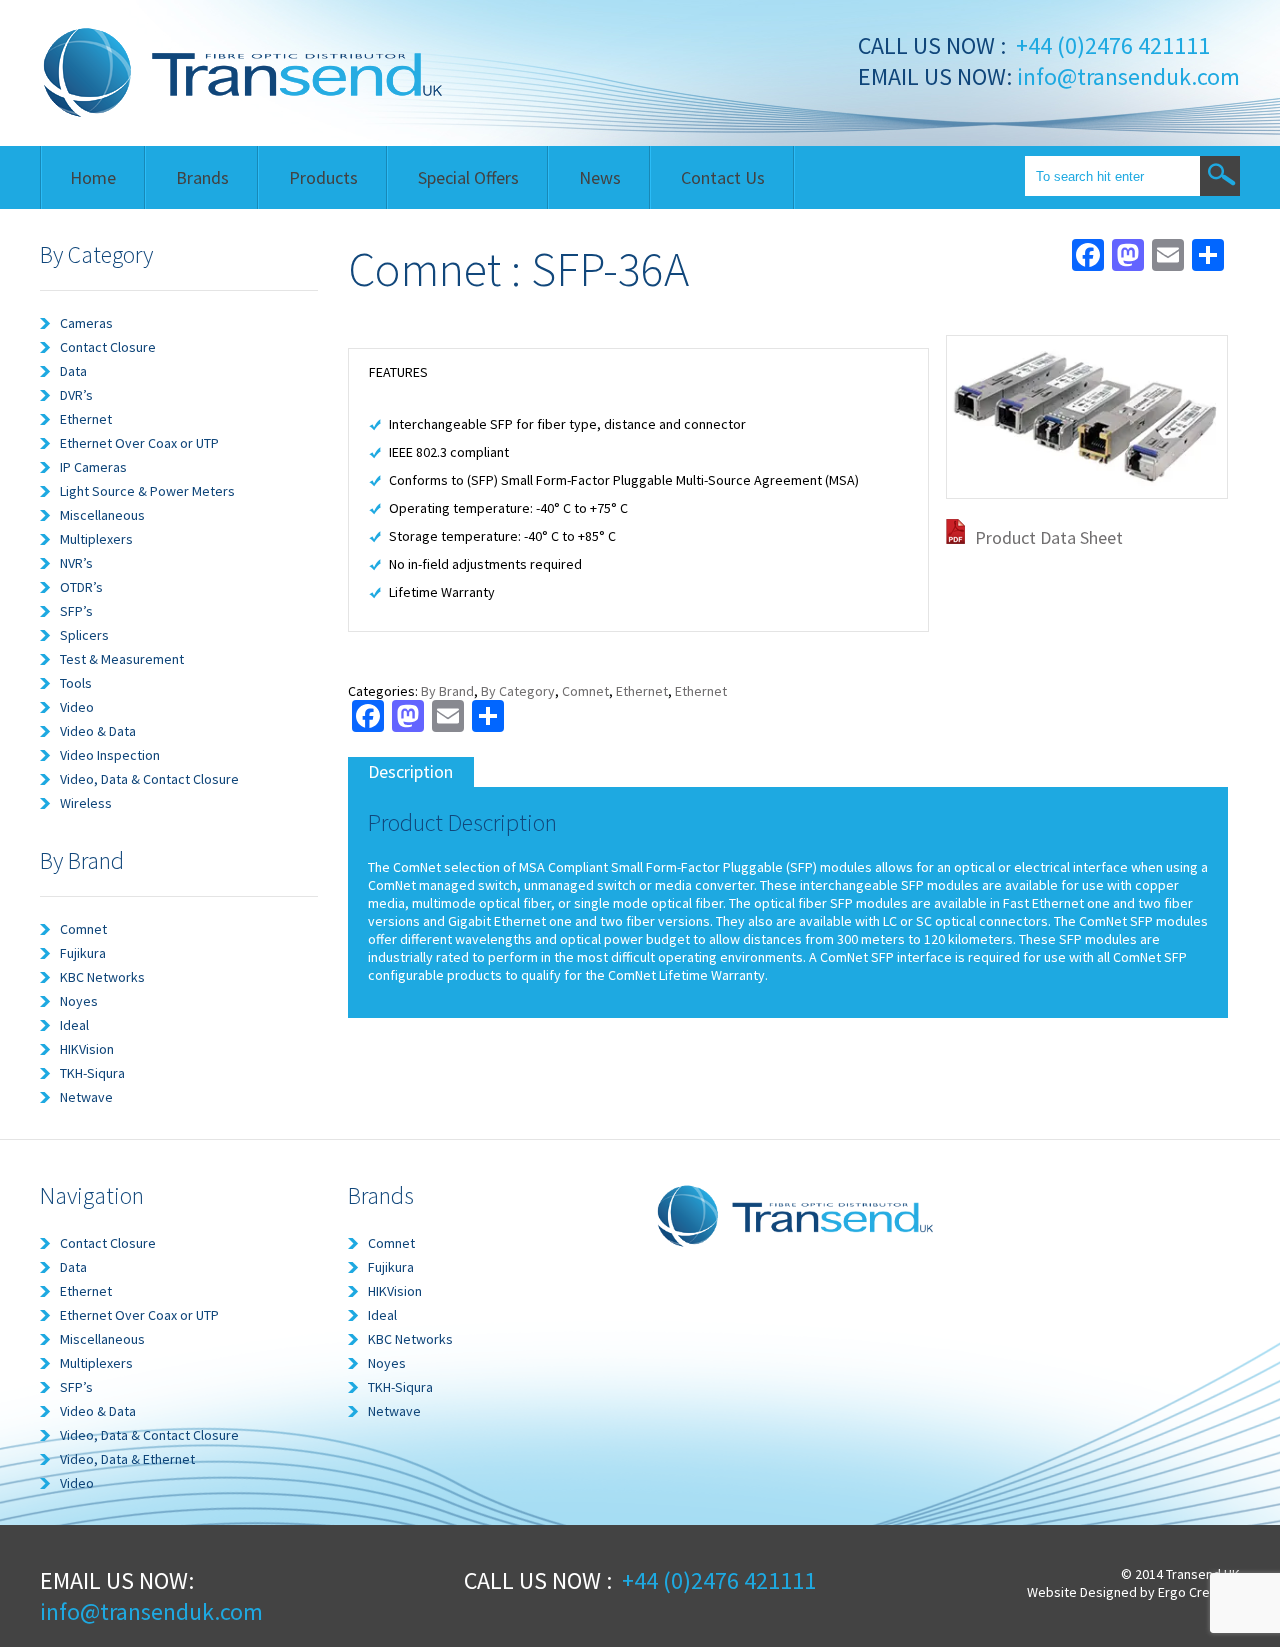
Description (410, 771)
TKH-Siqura (92, 1073)
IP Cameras (93, 467)
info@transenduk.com (1126, 76)
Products (323, 177)
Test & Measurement (122, 659)
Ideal (74, 1025)
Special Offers (468, 177)
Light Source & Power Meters (147, 491)
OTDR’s (81, 587)
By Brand (447, 691)
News (600, 177)
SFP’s (76, 611)
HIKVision (87, 1049)
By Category (518, 691)
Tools (76, 683)
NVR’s (76, 563)
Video (77, 707)
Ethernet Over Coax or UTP (139, 443)
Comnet (83, 929)
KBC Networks (102, 977)
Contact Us (723, 177)
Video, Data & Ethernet (127, 1459)
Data (73, 371)
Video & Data (98, 731)
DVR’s (76, 395)
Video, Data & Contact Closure (149, 779)
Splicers (84, 635)
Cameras (86, 323)
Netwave (86, 1097)
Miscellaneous (102, 515)
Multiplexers (96, 539)
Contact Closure (108, 347)
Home (93, 177)
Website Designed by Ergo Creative (1133, 1592)
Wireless (86, 803)
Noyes (79, 1001)
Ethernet (86, 419)
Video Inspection (110, 755)
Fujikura (83, 953)
